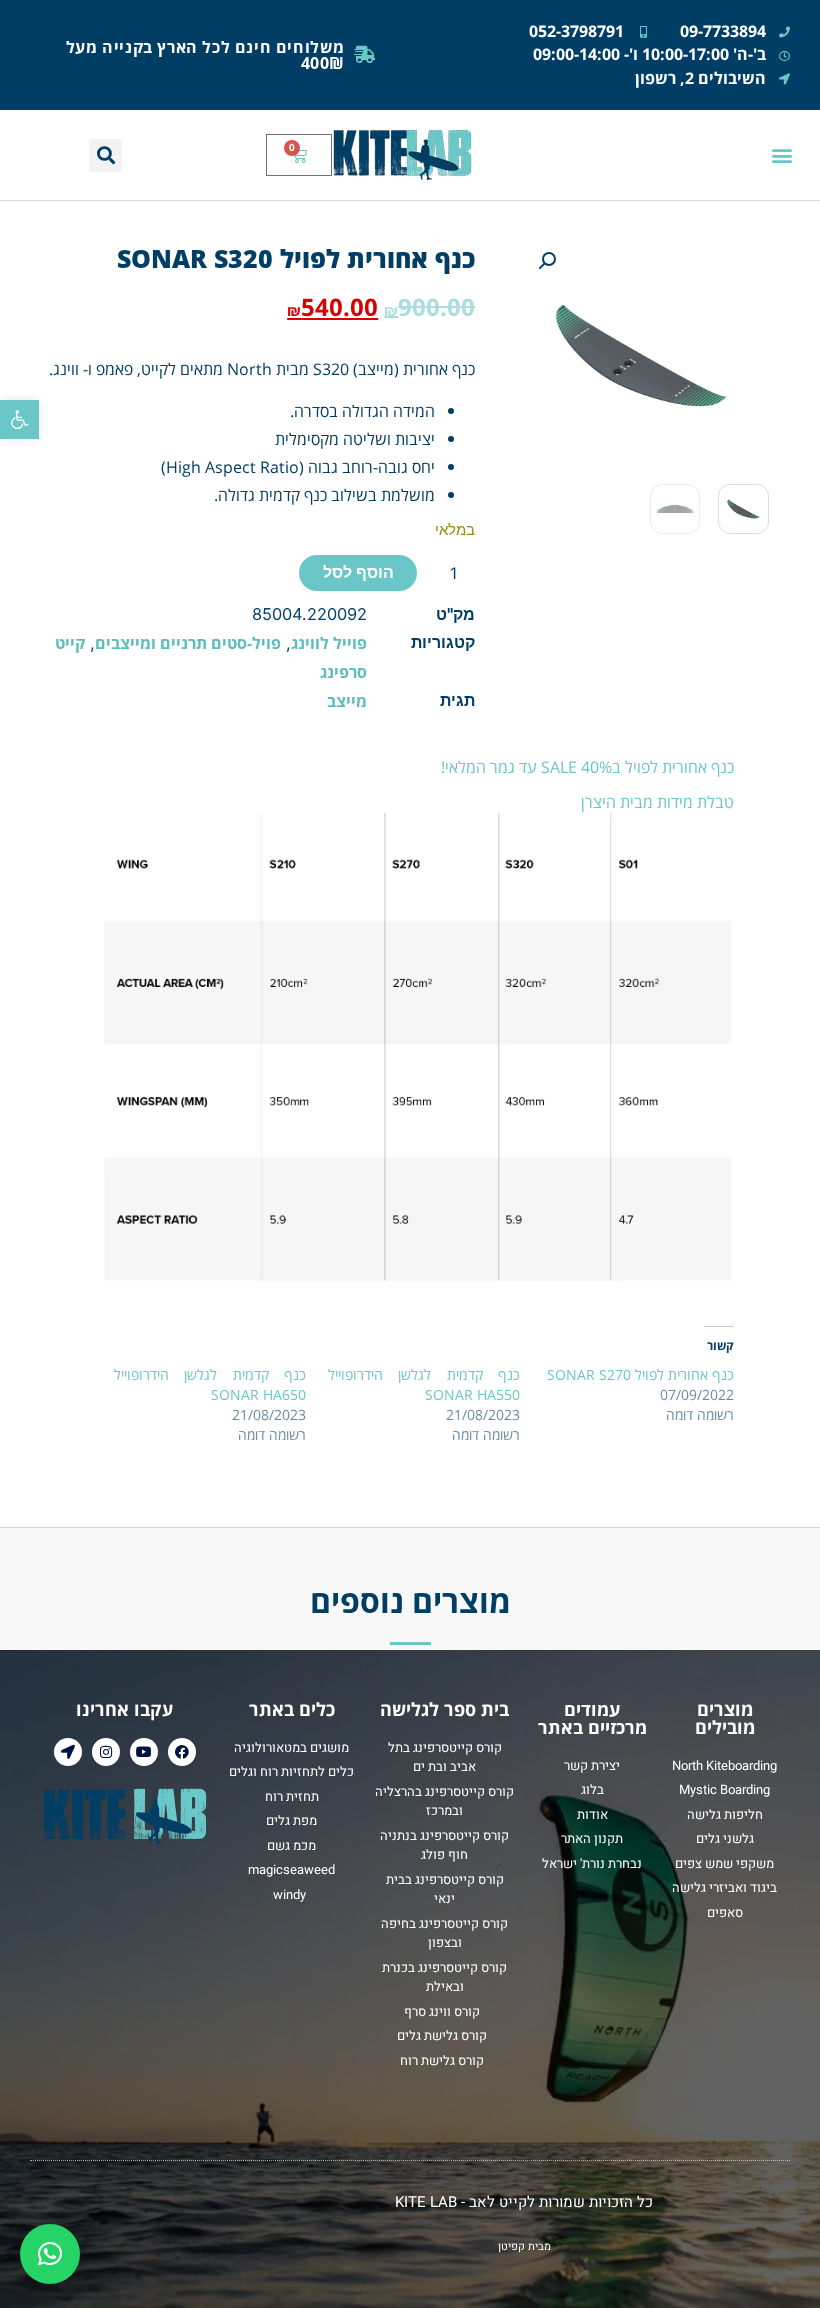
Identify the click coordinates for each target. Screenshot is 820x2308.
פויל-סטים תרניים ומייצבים (188, 642)
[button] (19, 419)
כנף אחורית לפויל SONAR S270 (640, 1374)
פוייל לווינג (329, 642)
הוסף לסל (358, 572)
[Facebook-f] (182, 1752)
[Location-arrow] (68, 1752)
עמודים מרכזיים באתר (592, 1718)
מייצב (347, 700)
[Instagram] (106, 1752)
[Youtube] (144, 1752)
